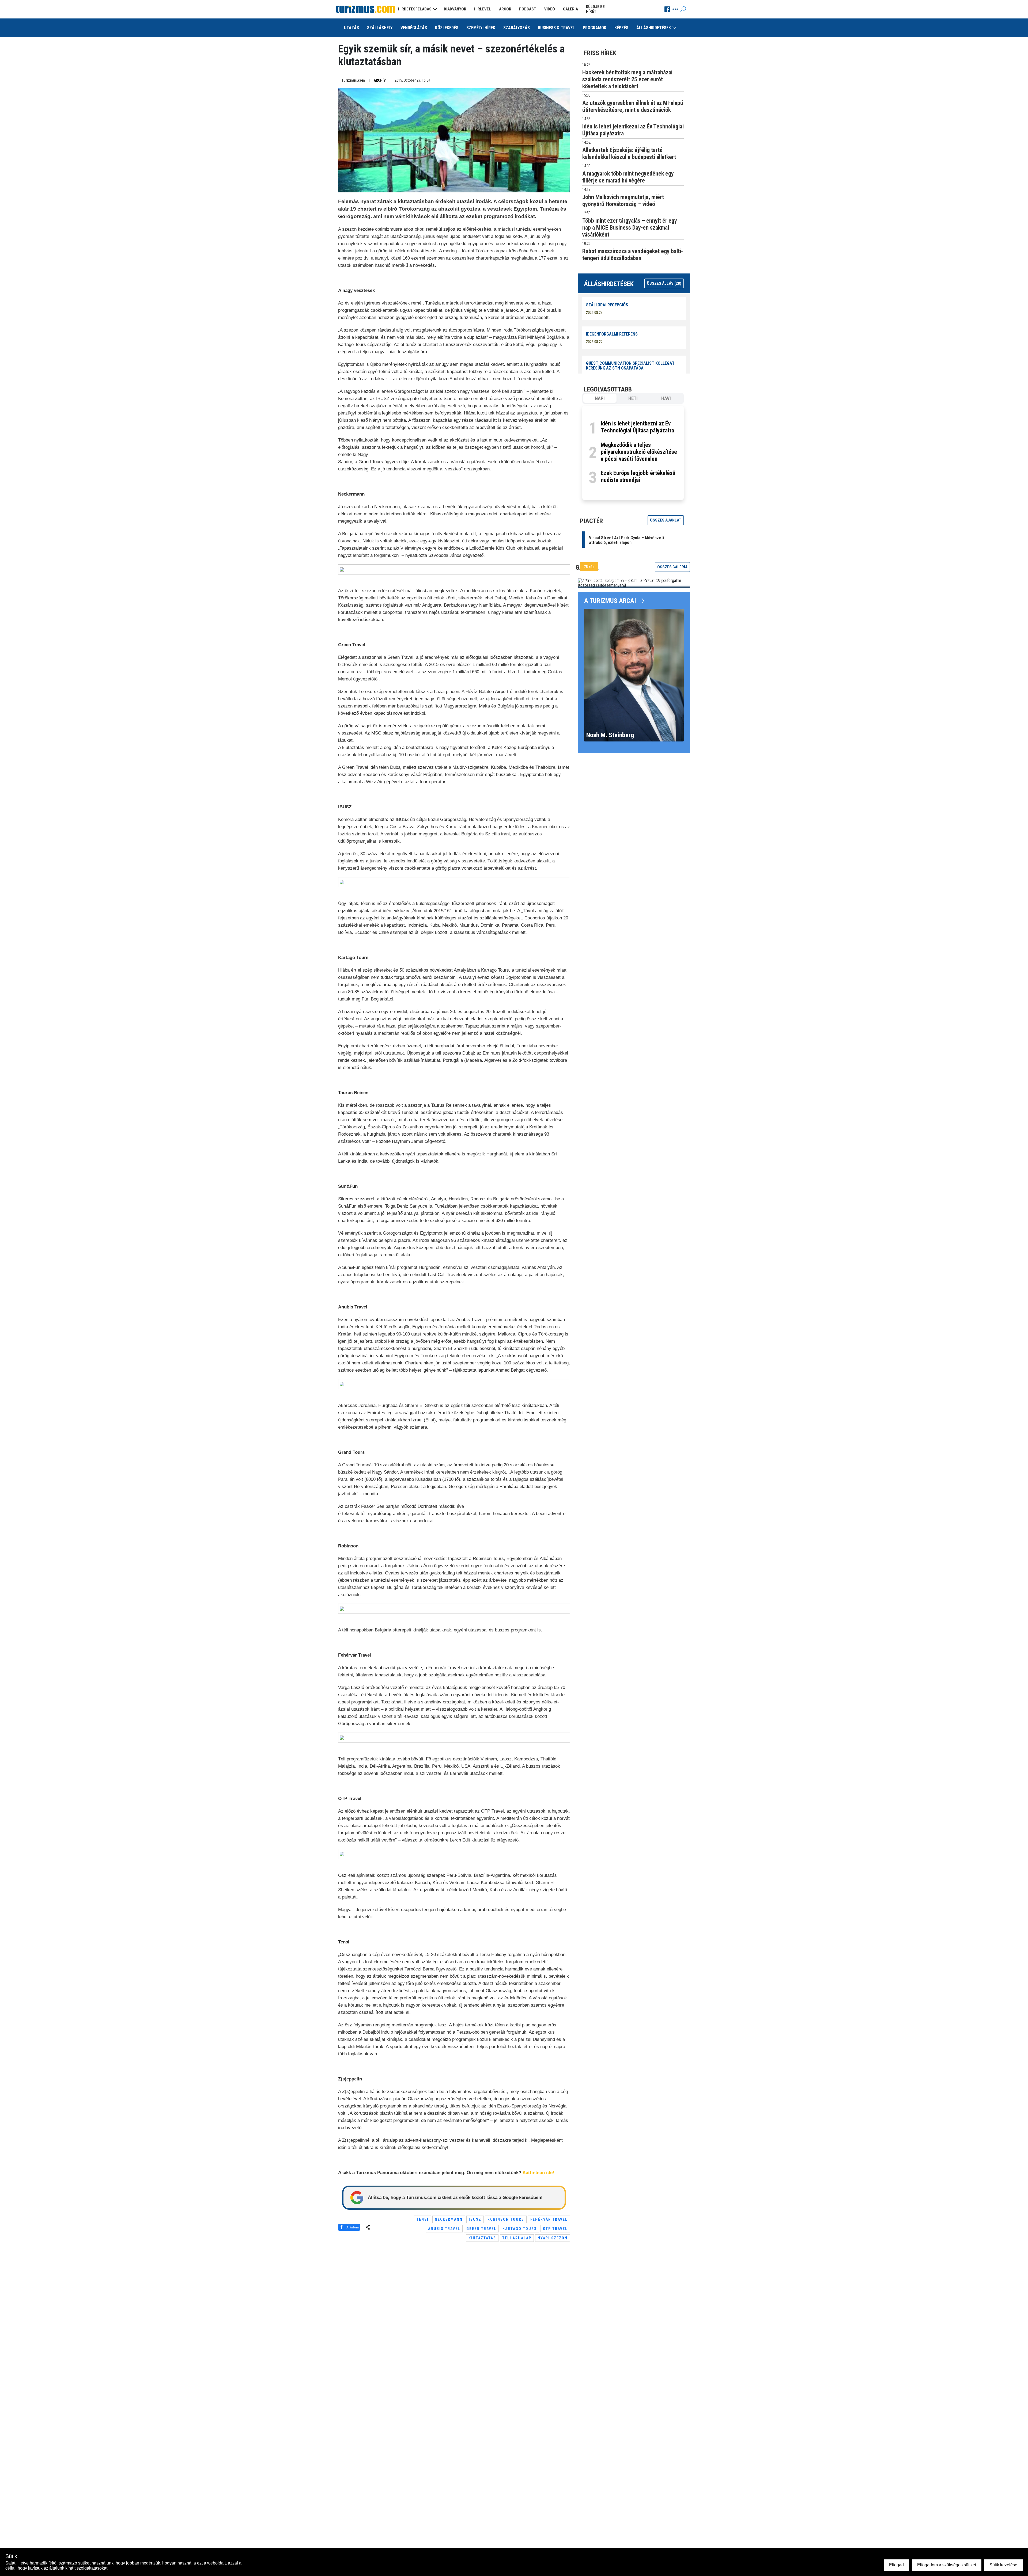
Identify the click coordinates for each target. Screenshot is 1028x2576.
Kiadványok (455, 9)
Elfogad (896, 2565)
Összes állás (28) (664, 283)
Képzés (621, 28)
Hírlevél (483, 9)
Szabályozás (517, 28)
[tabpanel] (633, 453)
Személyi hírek (481, 28)
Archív (380, 80)
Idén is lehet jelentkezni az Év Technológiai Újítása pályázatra (637, 427)
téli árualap (517, 2238)
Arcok (505, 9)
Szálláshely (380, 28)
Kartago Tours (520, 2229)
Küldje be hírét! (595, 9)
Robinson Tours (506, 2219)
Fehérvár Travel (549, 2219)
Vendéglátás (414, 28)
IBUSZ (475, 2219)
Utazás (352, 28)
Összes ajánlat (666, 520)
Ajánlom (352, 2227)
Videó (550, 9)
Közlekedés (447, 28)
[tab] (600, 398)
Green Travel (481, 2229)
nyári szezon (553, 2238)
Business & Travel (556, 28)
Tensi (422, 2219)
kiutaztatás (482, 2238)
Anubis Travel (444, 2229)
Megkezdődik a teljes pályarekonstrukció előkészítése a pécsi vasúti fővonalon (639, 452)
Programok (595, 28)
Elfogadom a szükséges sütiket (947, 2565)
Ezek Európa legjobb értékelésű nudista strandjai (638, 476)
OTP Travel (555, 2229)
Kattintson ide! (538, 2173)
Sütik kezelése (1003, 2565)
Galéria (570, 9)
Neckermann (449, 2219)
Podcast (528, 9)
